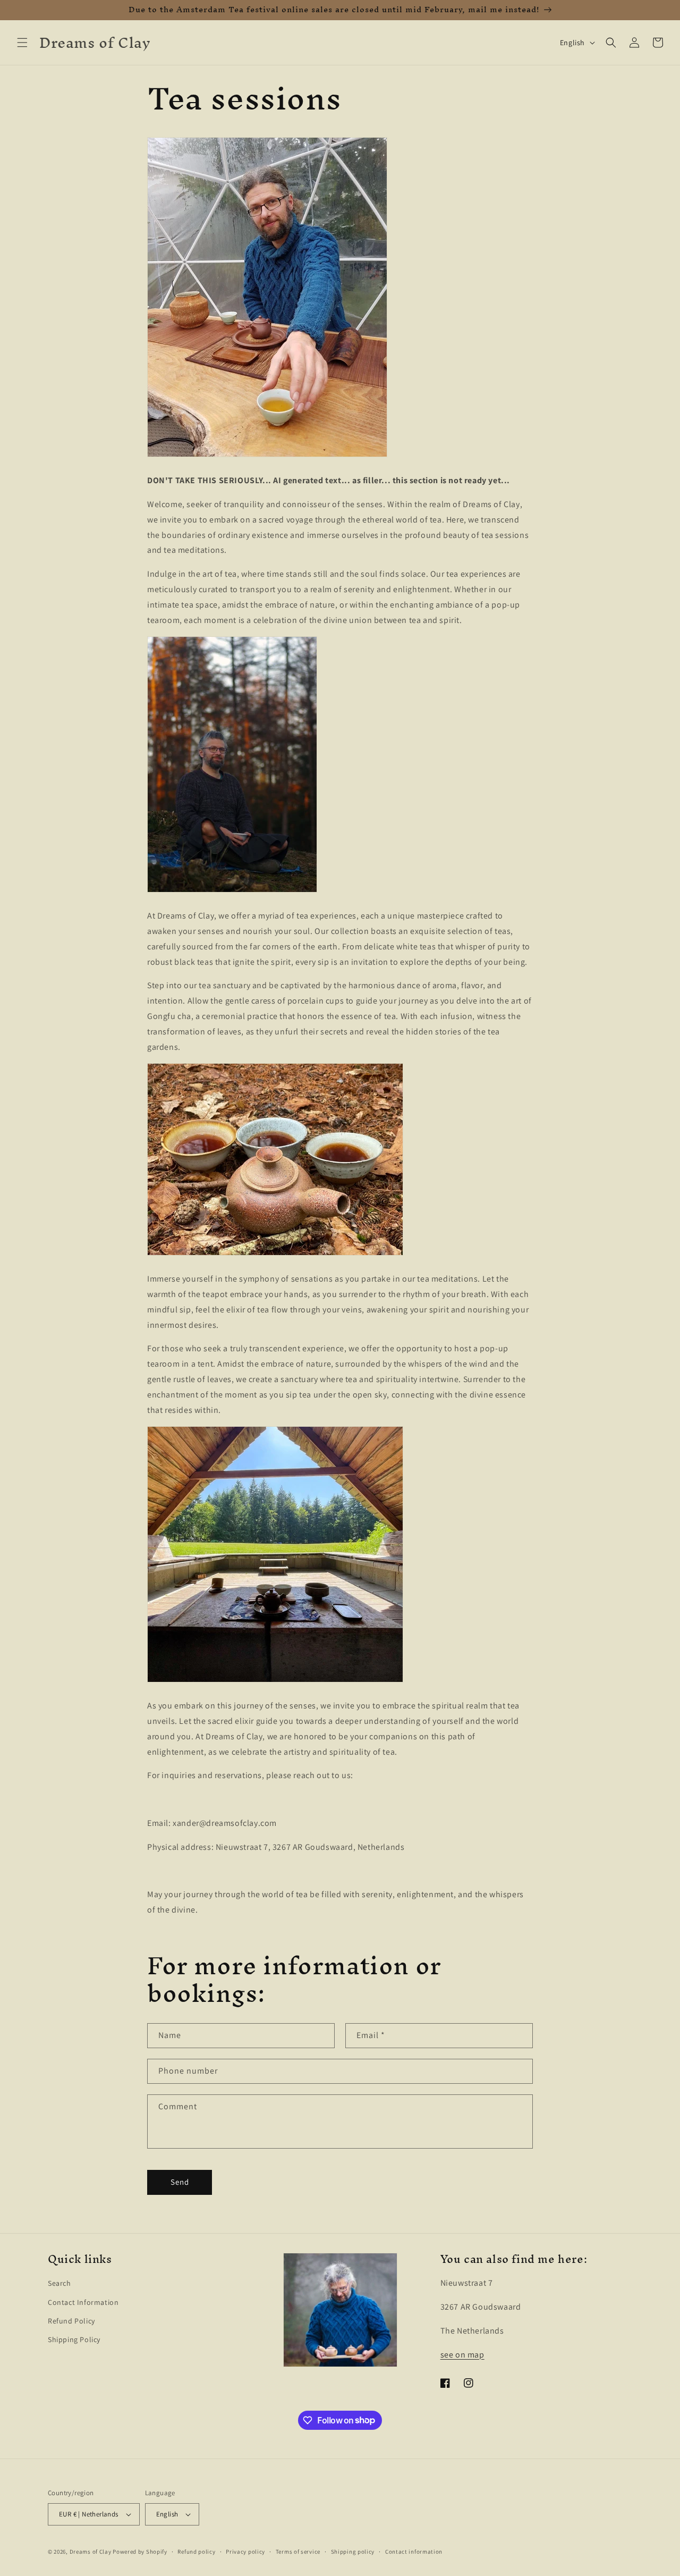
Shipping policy (353, 2552)
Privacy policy (245, 2552)
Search (59, 2283)
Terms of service (298, 2552)
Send (180, 2182)
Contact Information (83, 2302)
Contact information (414, 2552)
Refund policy (196, 2552)
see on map (462, 2355)
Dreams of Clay (91, 2552)
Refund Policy (71, 2321)
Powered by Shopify (140, 2552)
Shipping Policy (74, 2339)
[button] (22, 43)
